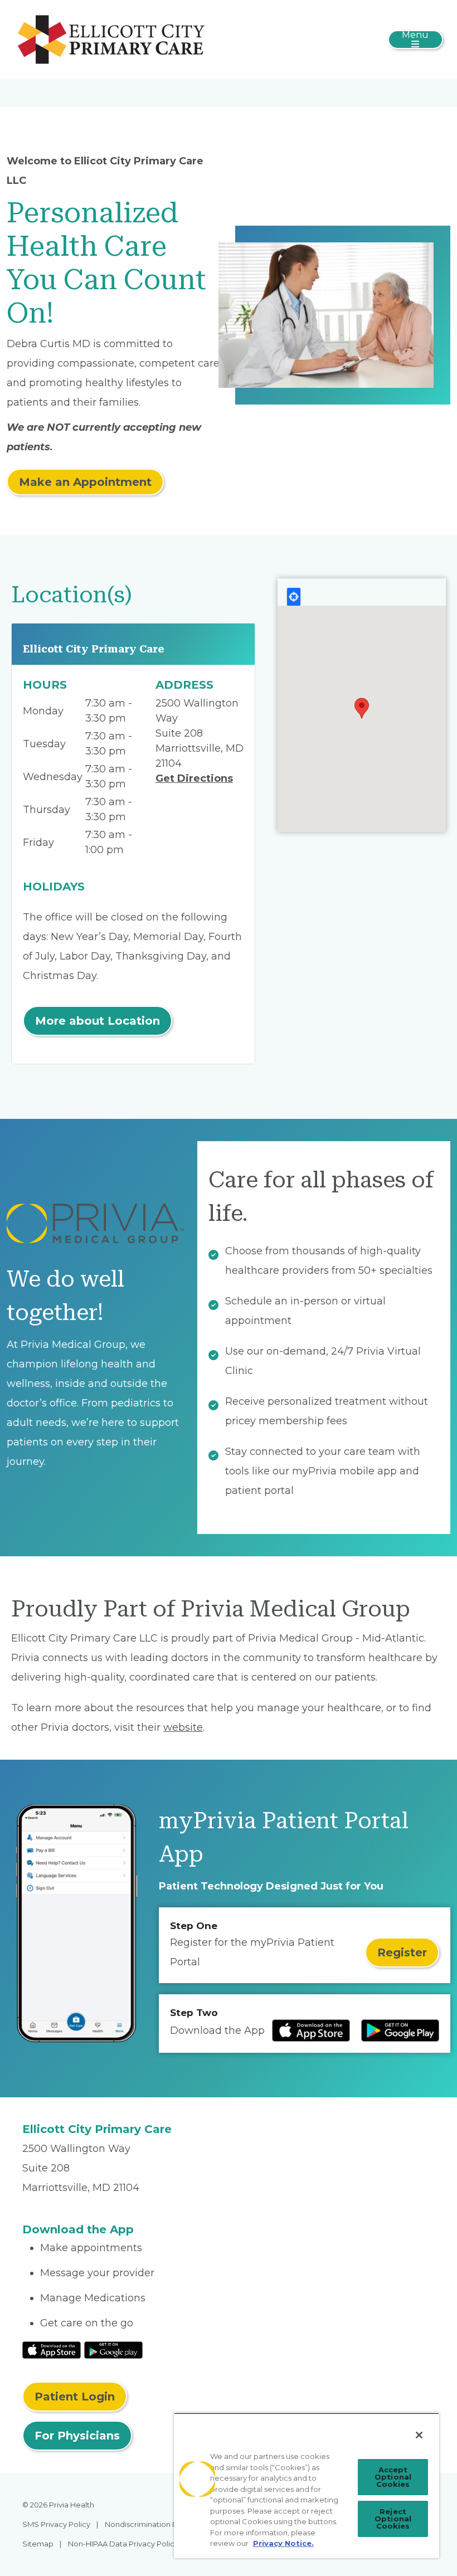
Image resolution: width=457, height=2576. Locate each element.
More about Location (98, 1021)
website (183, 1727)
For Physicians (77, 2436)
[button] (362, 708)
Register (402, 1952)
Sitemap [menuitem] (38, 2544)
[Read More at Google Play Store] (113, 2349)
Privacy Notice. (283, 2543)
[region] (307, 2485)
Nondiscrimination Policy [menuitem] (149, 2524)
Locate (294, 597)
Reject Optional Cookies (393, 2519)
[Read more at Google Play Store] (400, 2030)
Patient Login (75, 2397)
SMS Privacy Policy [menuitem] (56, 2524)
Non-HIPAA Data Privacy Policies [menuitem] (126, 2544)
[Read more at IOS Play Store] (311, 2030)
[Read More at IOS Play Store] (52, 2349)
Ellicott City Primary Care (94, 649)
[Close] (419, 2435)
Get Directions (194, 778)
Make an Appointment (85, 482)
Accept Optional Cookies (393, 2477)
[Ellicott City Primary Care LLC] (111, 39)
